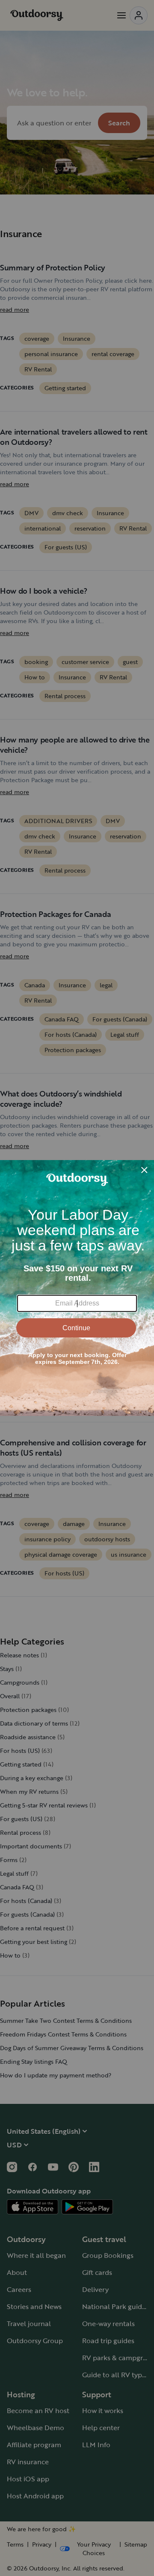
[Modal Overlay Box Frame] (77, 1288)
